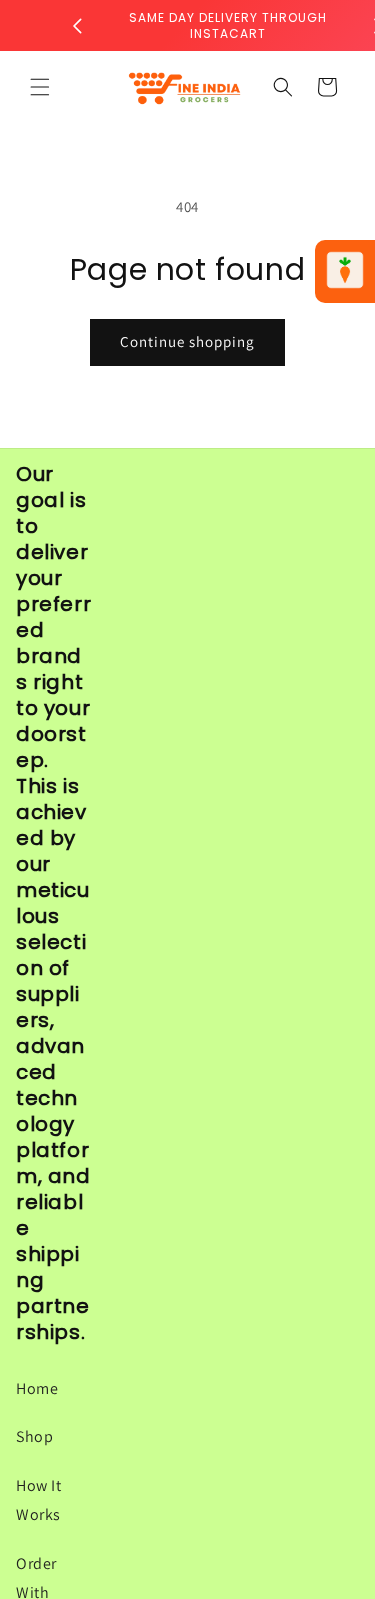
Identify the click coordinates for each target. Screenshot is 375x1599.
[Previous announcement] (77, 26)
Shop (34, 1436)
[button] (40, 87)
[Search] (283, 87)
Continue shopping (187, 341)
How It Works (39, 1500)
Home (37, 1388)
